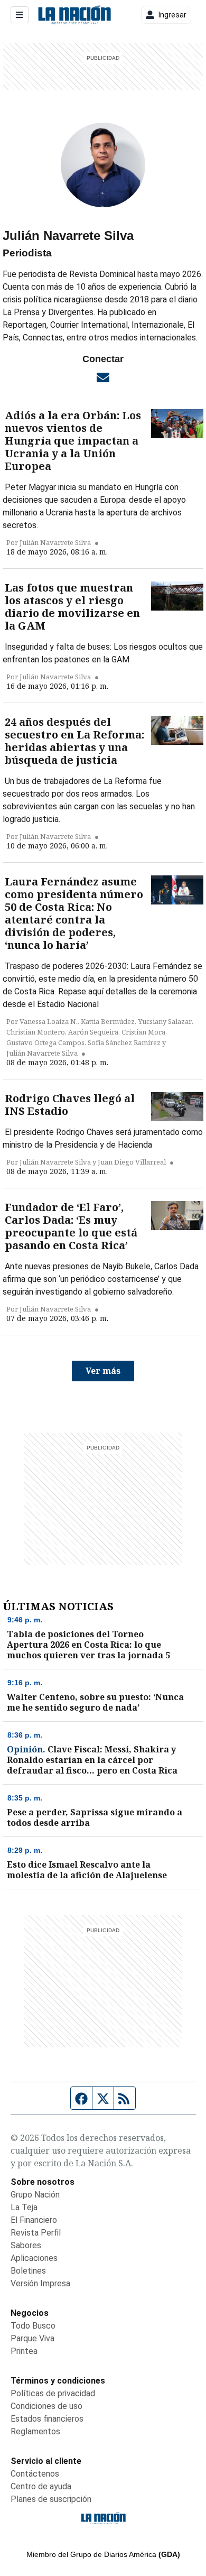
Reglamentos (35, 2431)
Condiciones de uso (46, 2406)
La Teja (24, 2207)
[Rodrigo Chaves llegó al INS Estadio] (177, 1107)
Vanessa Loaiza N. (49, 1021)
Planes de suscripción (51, 2499)
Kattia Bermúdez (108, 1021)
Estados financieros (47, 2419)
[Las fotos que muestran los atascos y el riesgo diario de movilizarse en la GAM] (177, 596)
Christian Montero (36, 1032)
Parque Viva (32, 2338)
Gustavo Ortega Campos (45, 1042)
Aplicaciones (34, 2258)
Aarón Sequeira (93, 1032)
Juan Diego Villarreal (132, 1162)
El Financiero (34, 2220)
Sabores (26, 2245)
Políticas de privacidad (53, 2393)
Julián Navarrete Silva (55, 542)
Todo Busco (33, 2326)
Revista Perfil (36, 2233)
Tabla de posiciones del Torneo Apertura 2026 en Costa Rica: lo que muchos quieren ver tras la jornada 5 (88, 1645)
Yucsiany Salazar (165, 1021)
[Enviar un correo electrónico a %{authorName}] (103, 377)
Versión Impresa (40, 2283)
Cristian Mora (143, 1032)
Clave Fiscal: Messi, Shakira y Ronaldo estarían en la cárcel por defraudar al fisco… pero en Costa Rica (92, 1760)
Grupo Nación (35, 2195)
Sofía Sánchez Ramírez (124, 1042)
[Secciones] (20, 15)
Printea (24, 2351)
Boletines (28, 2271)
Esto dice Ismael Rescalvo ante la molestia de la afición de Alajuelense (87, 1870)
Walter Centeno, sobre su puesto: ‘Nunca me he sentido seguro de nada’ (95, 1702)
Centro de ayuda (41, 2486)
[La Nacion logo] (74, 15)
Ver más (103, 1371)
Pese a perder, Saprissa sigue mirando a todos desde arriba (95, 1817)
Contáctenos (35, 2474)
